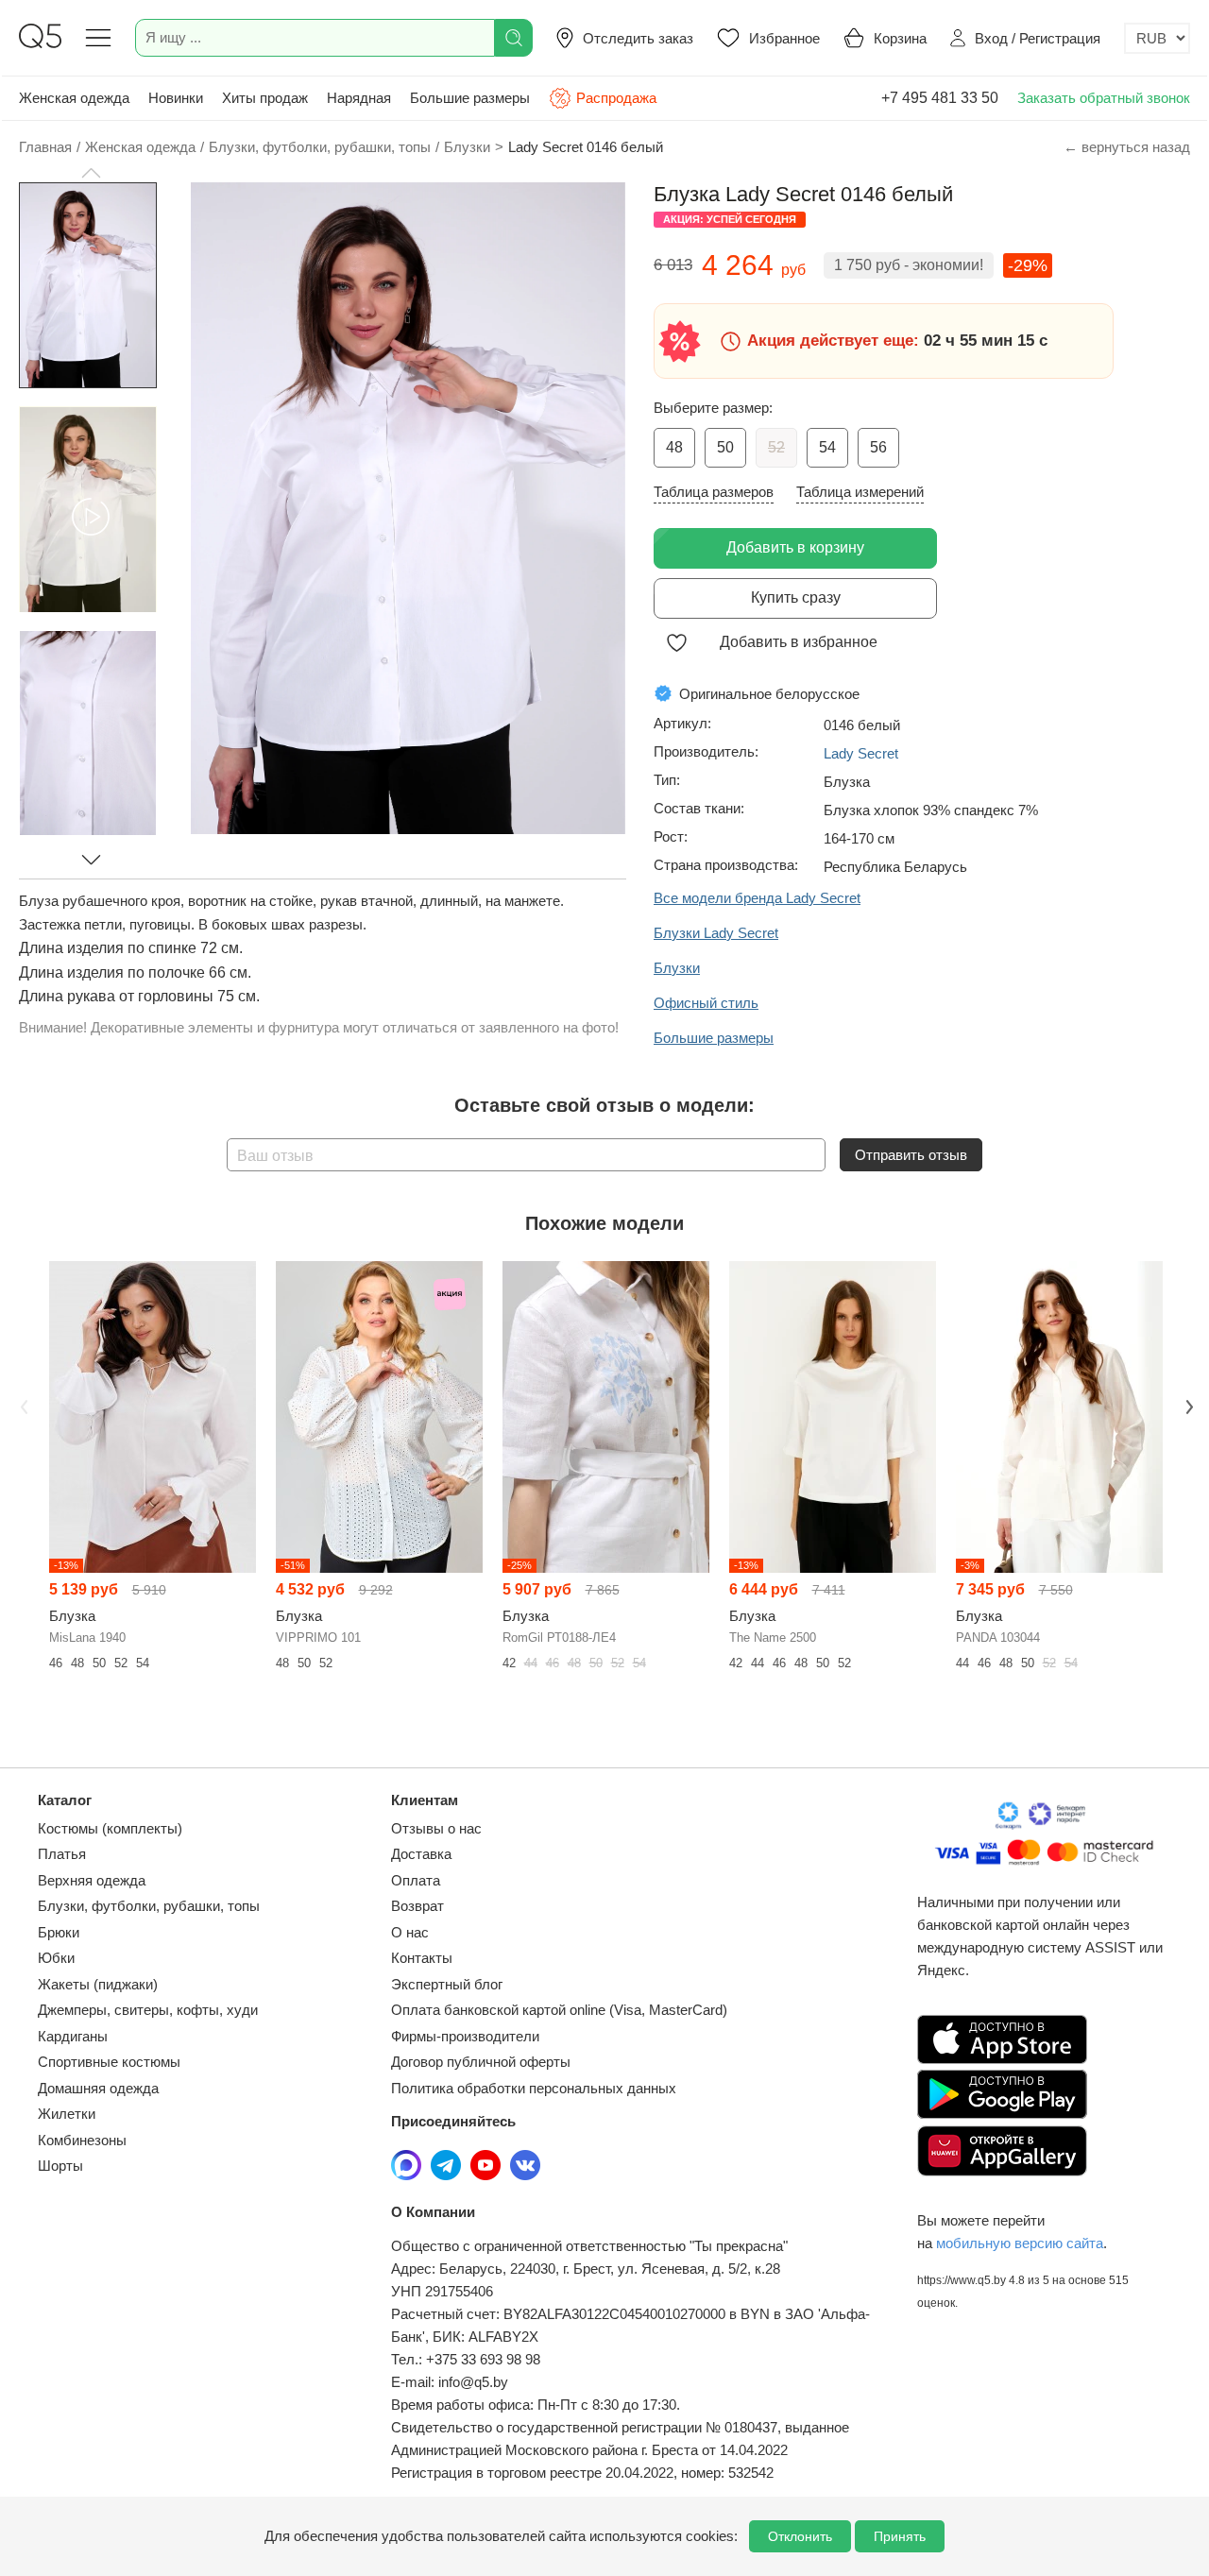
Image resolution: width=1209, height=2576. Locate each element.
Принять (900, 2536)
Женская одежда (74, 98)
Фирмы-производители (465, 2036)
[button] (91, 173)
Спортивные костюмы (109, 2062)
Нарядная (359, 98)
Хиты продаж (265, 98)
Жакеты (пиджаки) (98, 1984)
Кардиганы (73, 2036)
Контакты (422, 1958)
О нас (410, 1932)
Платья (62, 1854)
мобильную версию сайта (1020, 2243)
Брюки (59, 1932)
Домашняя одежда (98, 2088)
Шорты (60, 2166)
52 (776, 447)
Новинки (176, 98)
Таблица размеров (714, 492)
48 (674, 447)
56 (878, 447)
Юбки (56, 1958)
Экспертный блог (447, 1984)
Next (1187, 1405)
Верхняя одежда (92, 1880)
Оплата (416, 1880)
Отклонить (800, 2536)
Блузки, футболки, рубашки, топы (149, 1906)
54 (827, 447)
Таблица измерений (860, 492)
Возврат (417, 1906)
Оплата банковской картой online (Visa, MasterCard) (559, 2010)
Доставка (421, 1854)
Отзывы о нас (436, 1828)
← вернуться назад (1127, 147)
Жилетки (67, 2114)
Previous (22, 1405)
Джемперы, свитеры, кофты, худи (148, 2010)
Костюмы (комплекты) (110, 1828)
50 (725, 447)
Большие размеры (470, 98)
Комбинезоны (82, 2140)
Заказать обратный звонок (1104, 98)
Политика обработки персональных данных (534, 2088)
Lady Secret (861, 753)
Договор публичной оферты (481, 2062)
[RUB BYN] (1157, 38)
